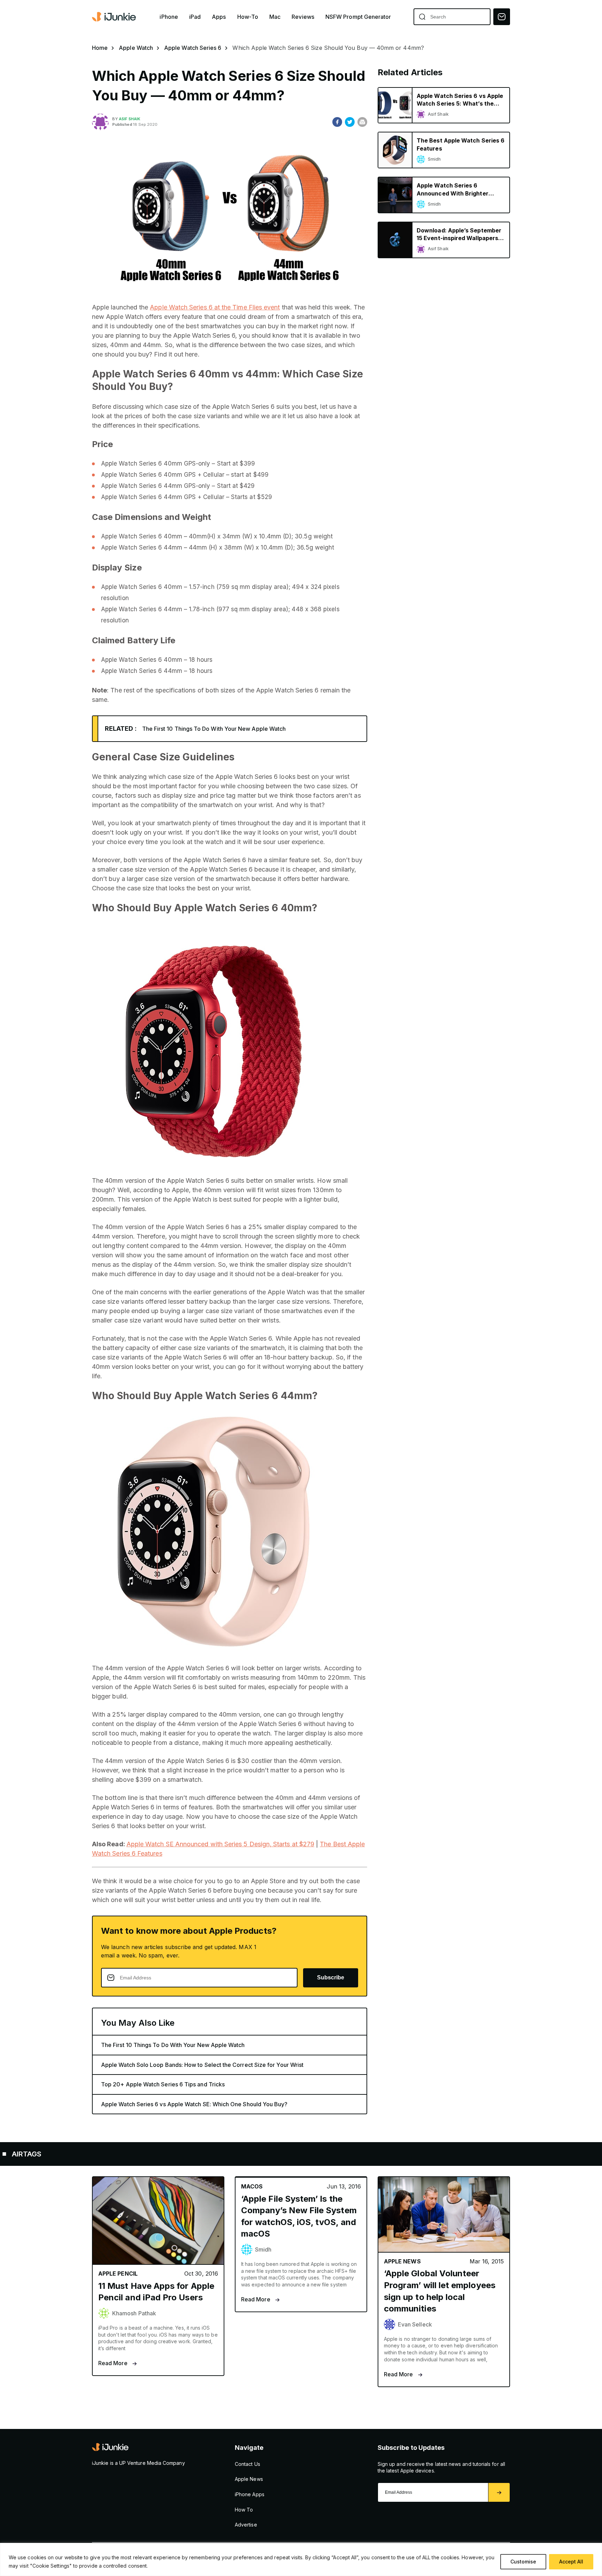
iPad (195, 17)
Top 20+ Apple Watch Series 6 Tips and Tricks (163, 2084)
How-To (248, 17)
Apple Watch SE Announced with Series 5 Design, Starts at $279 (220, 1844)
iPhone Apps (250, 2494)
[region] (301, 2559)
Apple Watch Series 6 (193, 48)
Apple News (249, 2479)
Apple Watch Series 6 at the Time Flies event (215, 307)
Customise (523, 2562)
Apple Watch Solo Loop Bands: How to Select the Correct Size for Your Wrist (202, 2065)
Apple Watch (136, 48)
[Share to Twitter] (350, 122)
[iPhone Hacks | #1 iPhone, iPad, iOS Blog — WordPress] (115, 17)
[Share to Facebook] (337, 122)
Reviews (303, 17)
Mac (275, 17)
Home (100, 48)
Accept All (571, 2562)
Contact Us (248, 2464)
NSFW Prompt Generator (358, 17)
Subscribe (331, 1977)
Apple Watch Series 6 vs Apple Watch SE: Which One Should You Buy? (194, 2104)
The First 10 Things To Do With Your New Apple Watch (214, 729)
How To (244, 2510)
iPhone (169, 17)
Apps (219, 17)
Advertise (246, 2525)
